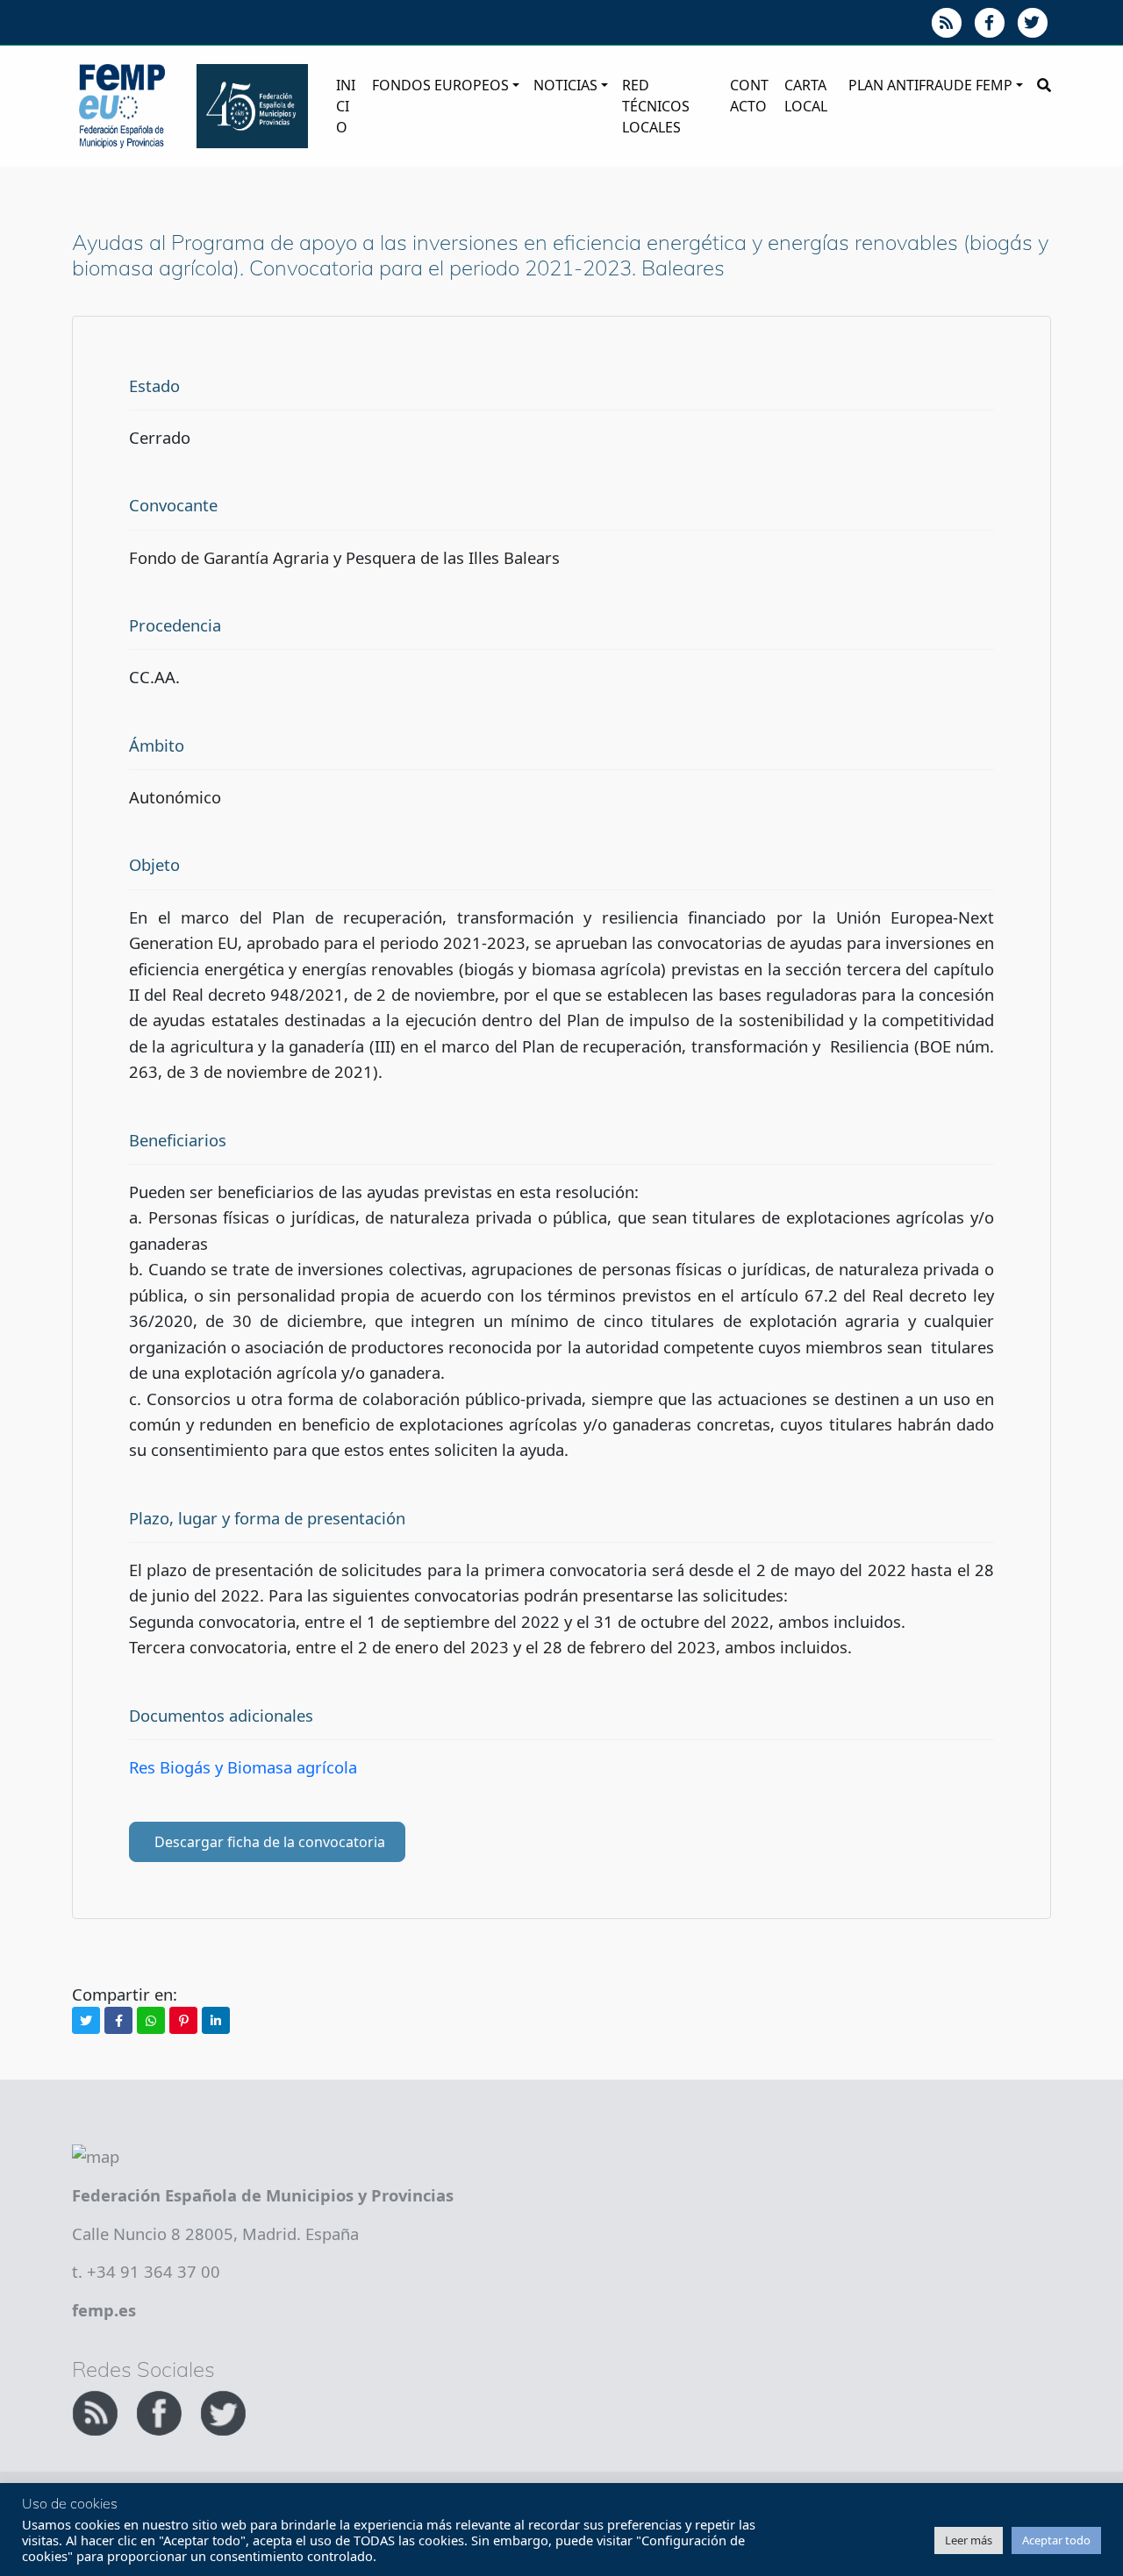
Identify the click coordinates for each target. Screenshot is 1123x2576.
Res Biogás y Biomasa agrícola (243, 1767)
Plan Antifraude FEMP (930, 85)
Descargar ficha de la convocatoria (270, 1842)
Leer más (969, 2540)
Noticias (565, 85)
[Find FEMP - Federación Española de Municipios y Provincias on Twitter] (223, 2411)
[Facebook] (118, 2020)
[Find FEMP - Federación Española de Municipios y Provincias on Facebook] (161, 2411)
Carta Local (806, 96)
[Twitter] (86, 2020)
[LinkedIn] (216, 2020)
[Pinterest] (183, 2020)
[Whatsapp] (151, 2020)
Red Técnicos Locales (656, 106)
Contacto (749, 96)
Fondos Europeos (440, 85)
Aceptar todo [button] (1056, 2540)
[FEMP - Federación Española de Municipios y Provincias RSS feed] (97, 2411)
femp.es (104, 2310)
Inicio (346, 106)
